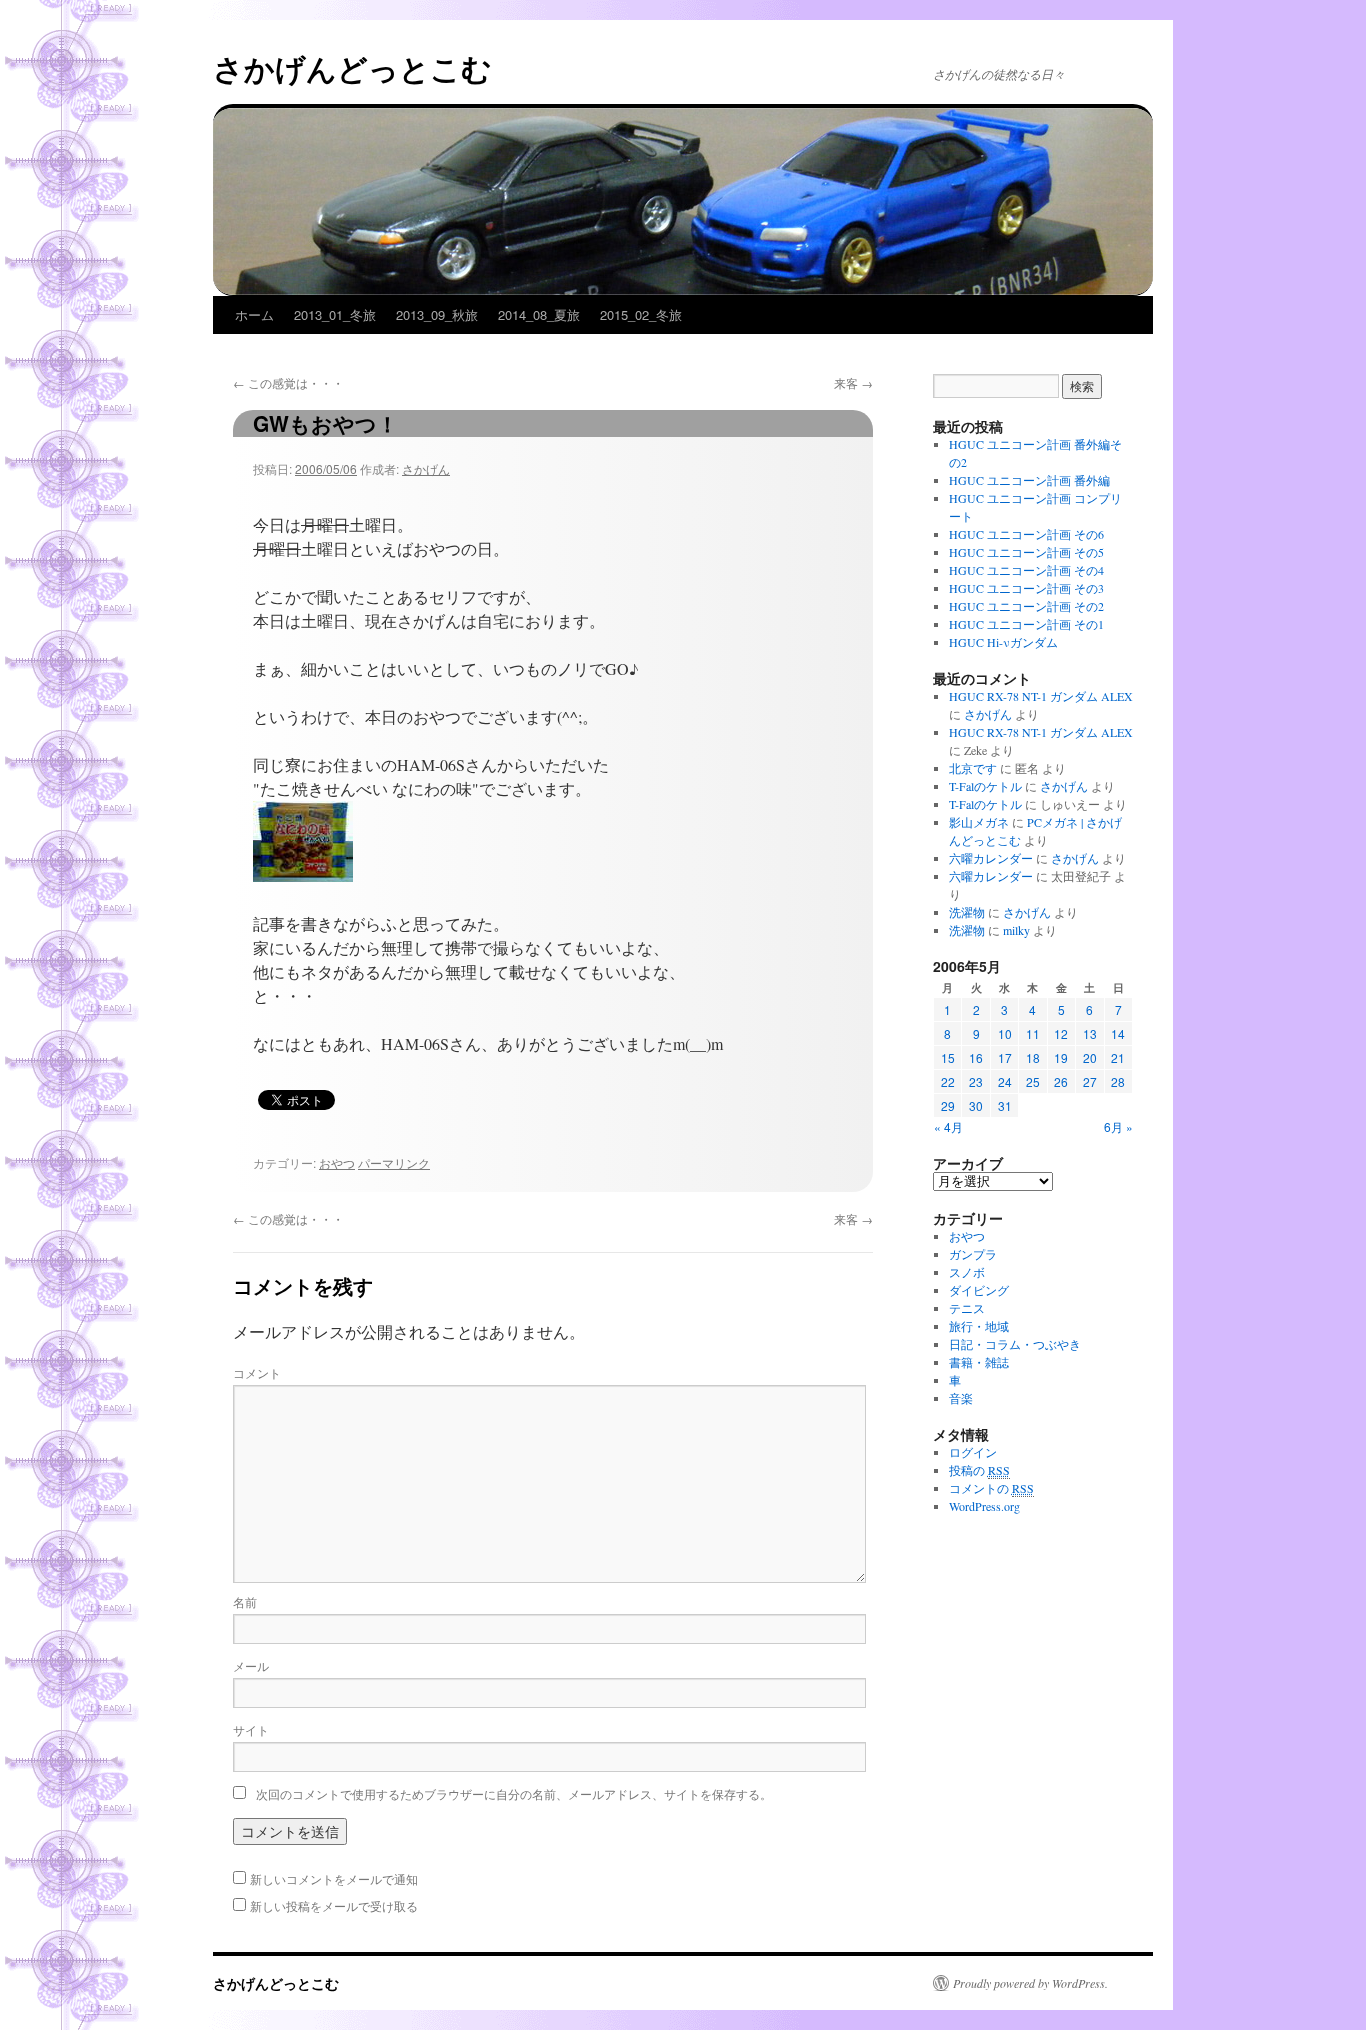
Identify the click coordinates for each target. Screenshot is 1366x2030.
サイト (251, 1729)
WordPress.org (984, 1506)
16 (976, 1057)
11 (1033, 1033)
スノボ (967, 1272)
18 (1033, 1057)
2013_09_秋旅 (437, 314)
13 (1090, 1033)
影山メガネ (979, 822)
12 (1061, 1033)
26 (1061, 1081)
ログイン (973, 1452)
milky (1016, 930)
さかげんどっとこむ (352, 67)
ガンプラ (973, 1254)
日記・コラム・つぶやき (1015, 1344)
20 (1090, 1057)
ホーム (254, 314)
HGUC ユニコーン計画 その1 (1026, 624)
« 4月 (948, 1126)
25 (1033, 1081)
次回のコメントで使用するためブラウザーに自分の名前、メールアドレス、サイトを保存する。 (514, 1793)
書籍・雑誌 (979, 1362)
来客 (853, 382)
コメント (257, 1372)
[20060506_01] (303, 875)
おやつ (337, 1162)
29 (948, 1105)
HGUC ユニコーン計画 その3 (1026, 588)
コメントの (991, 1488)
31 (1005, 1105)
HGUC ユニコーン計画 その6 (1026, 534)
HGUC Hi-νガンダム (1003, 642)
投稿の (979, 1470)
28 (1118, 1081)
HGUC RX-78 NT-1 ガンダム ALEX (1041, 696)
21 (1118, 1057)
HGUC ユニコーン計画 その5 (1026, 552)
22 (948, 1081)
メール (251, 1665)
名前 (245, 1601)
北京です (973, 768)
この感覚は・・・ (288, 382)
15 (948, 1057)
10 (1005, 1033)
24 (1005, 1081)
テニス (967, 1308)
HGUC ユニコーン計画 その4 (1026, 570)
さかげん (426, 468)
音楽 (961, 1398)
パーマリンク (394, 1162)
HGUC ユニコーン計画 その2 (1026, 606)
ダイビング (979, 1290)
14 (1118, 1033)
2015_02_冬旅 (641, 314)
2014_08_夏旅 (539, 314)
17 (1005, 1057)
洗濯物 (967, 912)
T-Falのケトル (985, 786)
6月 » (1118, 1126)
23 (976, 1081)
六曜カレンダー (991, 858)
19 (1061, 1057)
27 (1090, 1081)
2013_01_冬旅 (335, 314)
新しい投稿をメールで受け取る (334, 1905)
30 (976, 1105)
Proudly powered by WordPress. (1030, 1983)
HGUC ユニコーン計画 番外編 (1029, 480)
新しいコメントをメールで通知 (334, 1878)
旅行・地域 (979, 1326)
